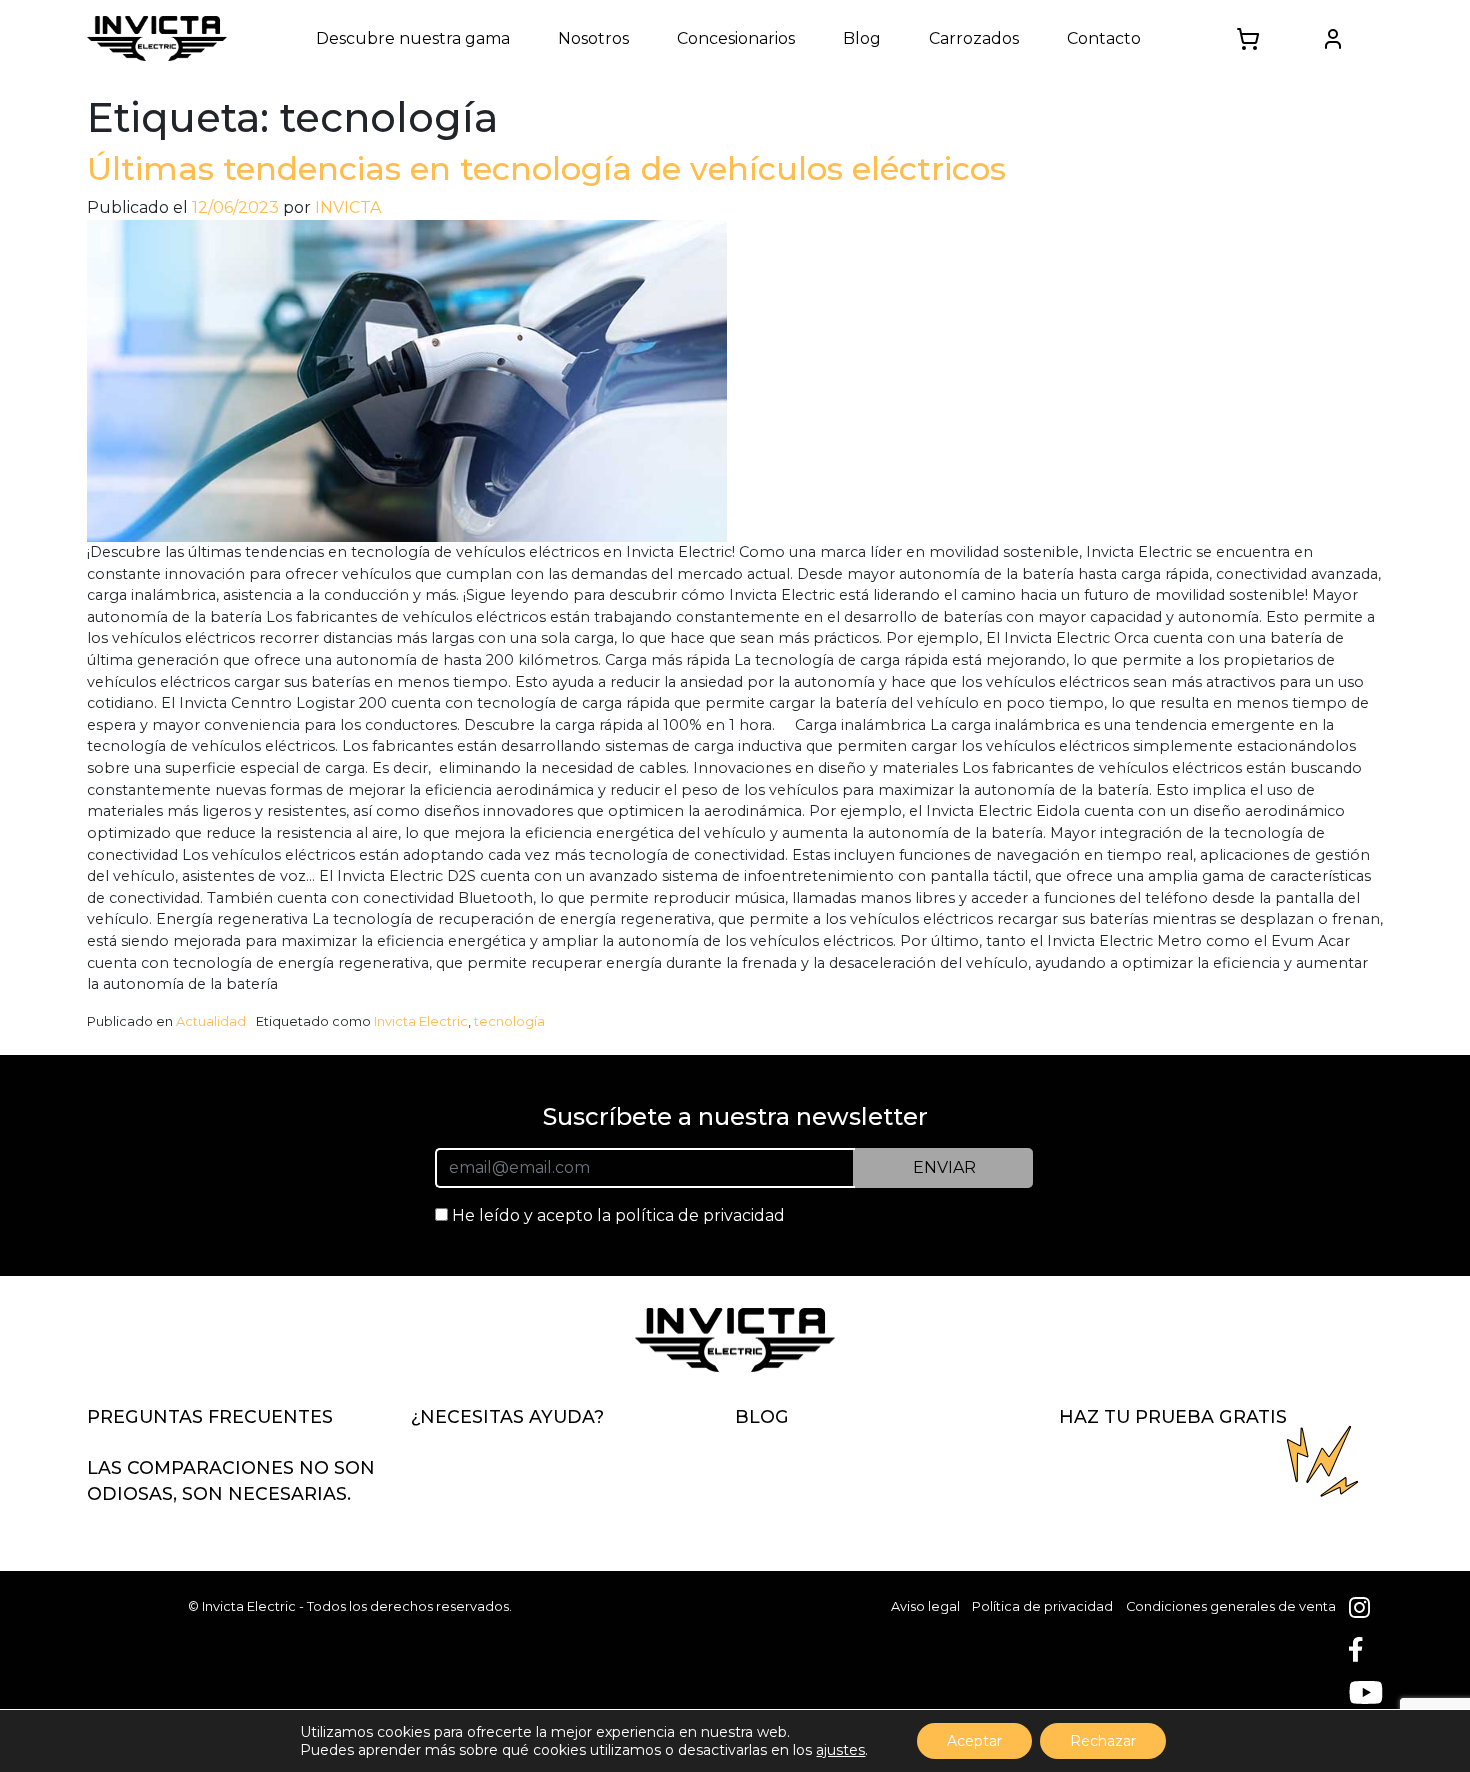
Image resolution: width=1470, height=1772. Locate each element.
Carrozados (974, 38)
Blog (862, 38)
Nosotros (593, 38)
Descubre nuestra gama (413, 38)
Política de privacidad (1042, 1606)
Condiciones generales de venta (1231, 1606)
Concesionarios (736, 38)
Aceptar (974, 1741)
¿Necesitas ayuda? (507, 1416)
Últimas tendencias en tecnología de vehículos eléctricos (546, 168)
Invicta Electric (421, 1021)
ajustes (840, 1750)
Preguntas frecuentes (210, 1416)
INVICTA (348, 207)
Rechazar (1103, 1741)
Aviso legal (925, 1606)
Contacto (1104, 38)
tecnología (509, 1021)
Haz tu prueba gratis (1173, 1416)
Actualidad (211, 1021)
